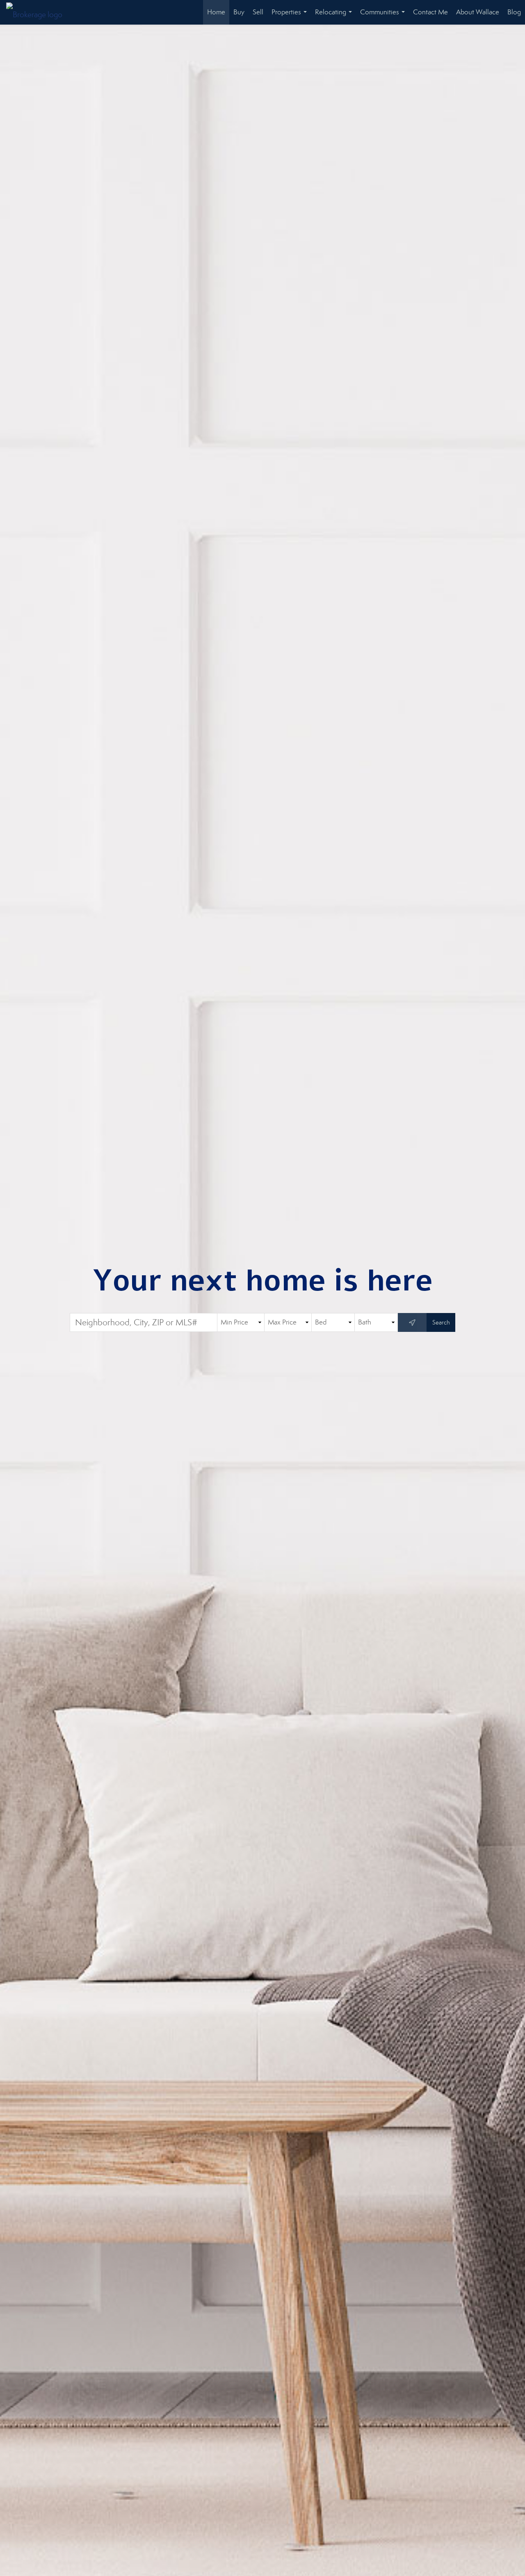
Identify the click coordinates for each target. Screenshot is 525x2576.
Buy (239, 12)
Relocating (335, 16)
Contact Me (430, 12)
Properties (291, 16)
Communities (384, 16)
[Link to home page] (38, 12)
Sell (258, 12)
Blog (514, 12)
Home (216, 12)
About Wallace (478, 12)
